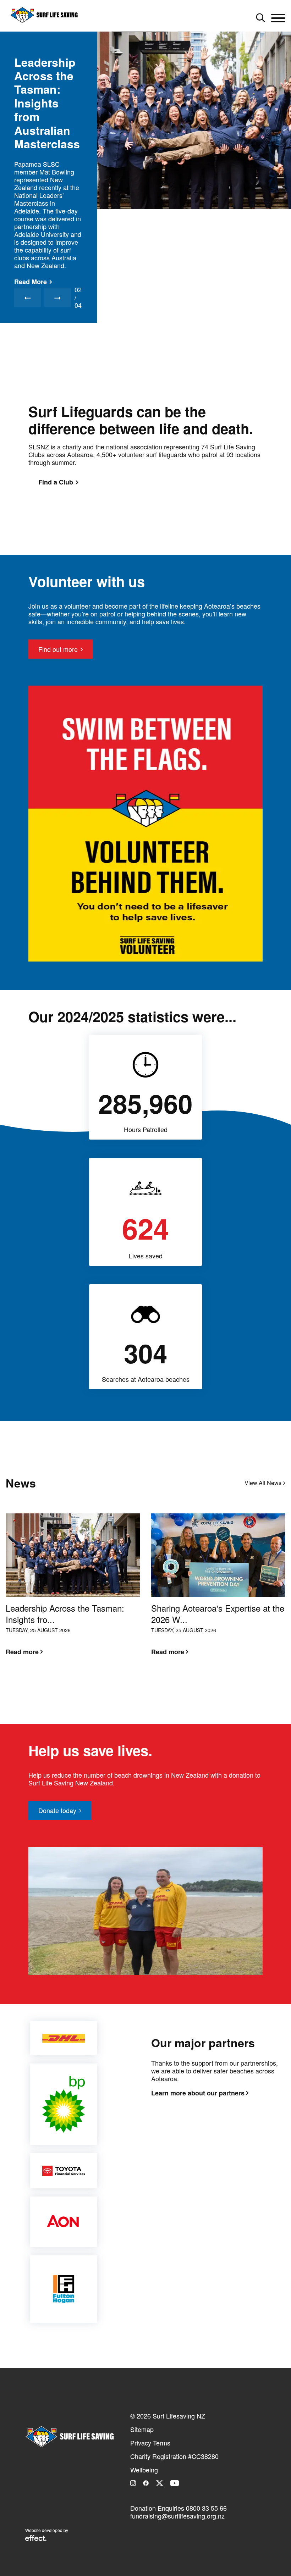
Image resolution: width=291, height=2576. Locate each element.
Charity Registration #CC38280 (174, 2456)
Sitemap (142, 2429)
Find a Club (56, 482)
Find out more (58, 649)
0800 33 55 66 (206, 2508)
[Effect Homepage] (36, 2539)
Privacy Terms (150, 2443)
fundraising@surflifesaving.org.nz (177, 2516)
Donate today (57, 1810)
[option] (145, 203)
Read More (31, 219)
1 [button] (140, 1686)
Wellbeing (144, 2470)
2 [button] (151, 1686)
